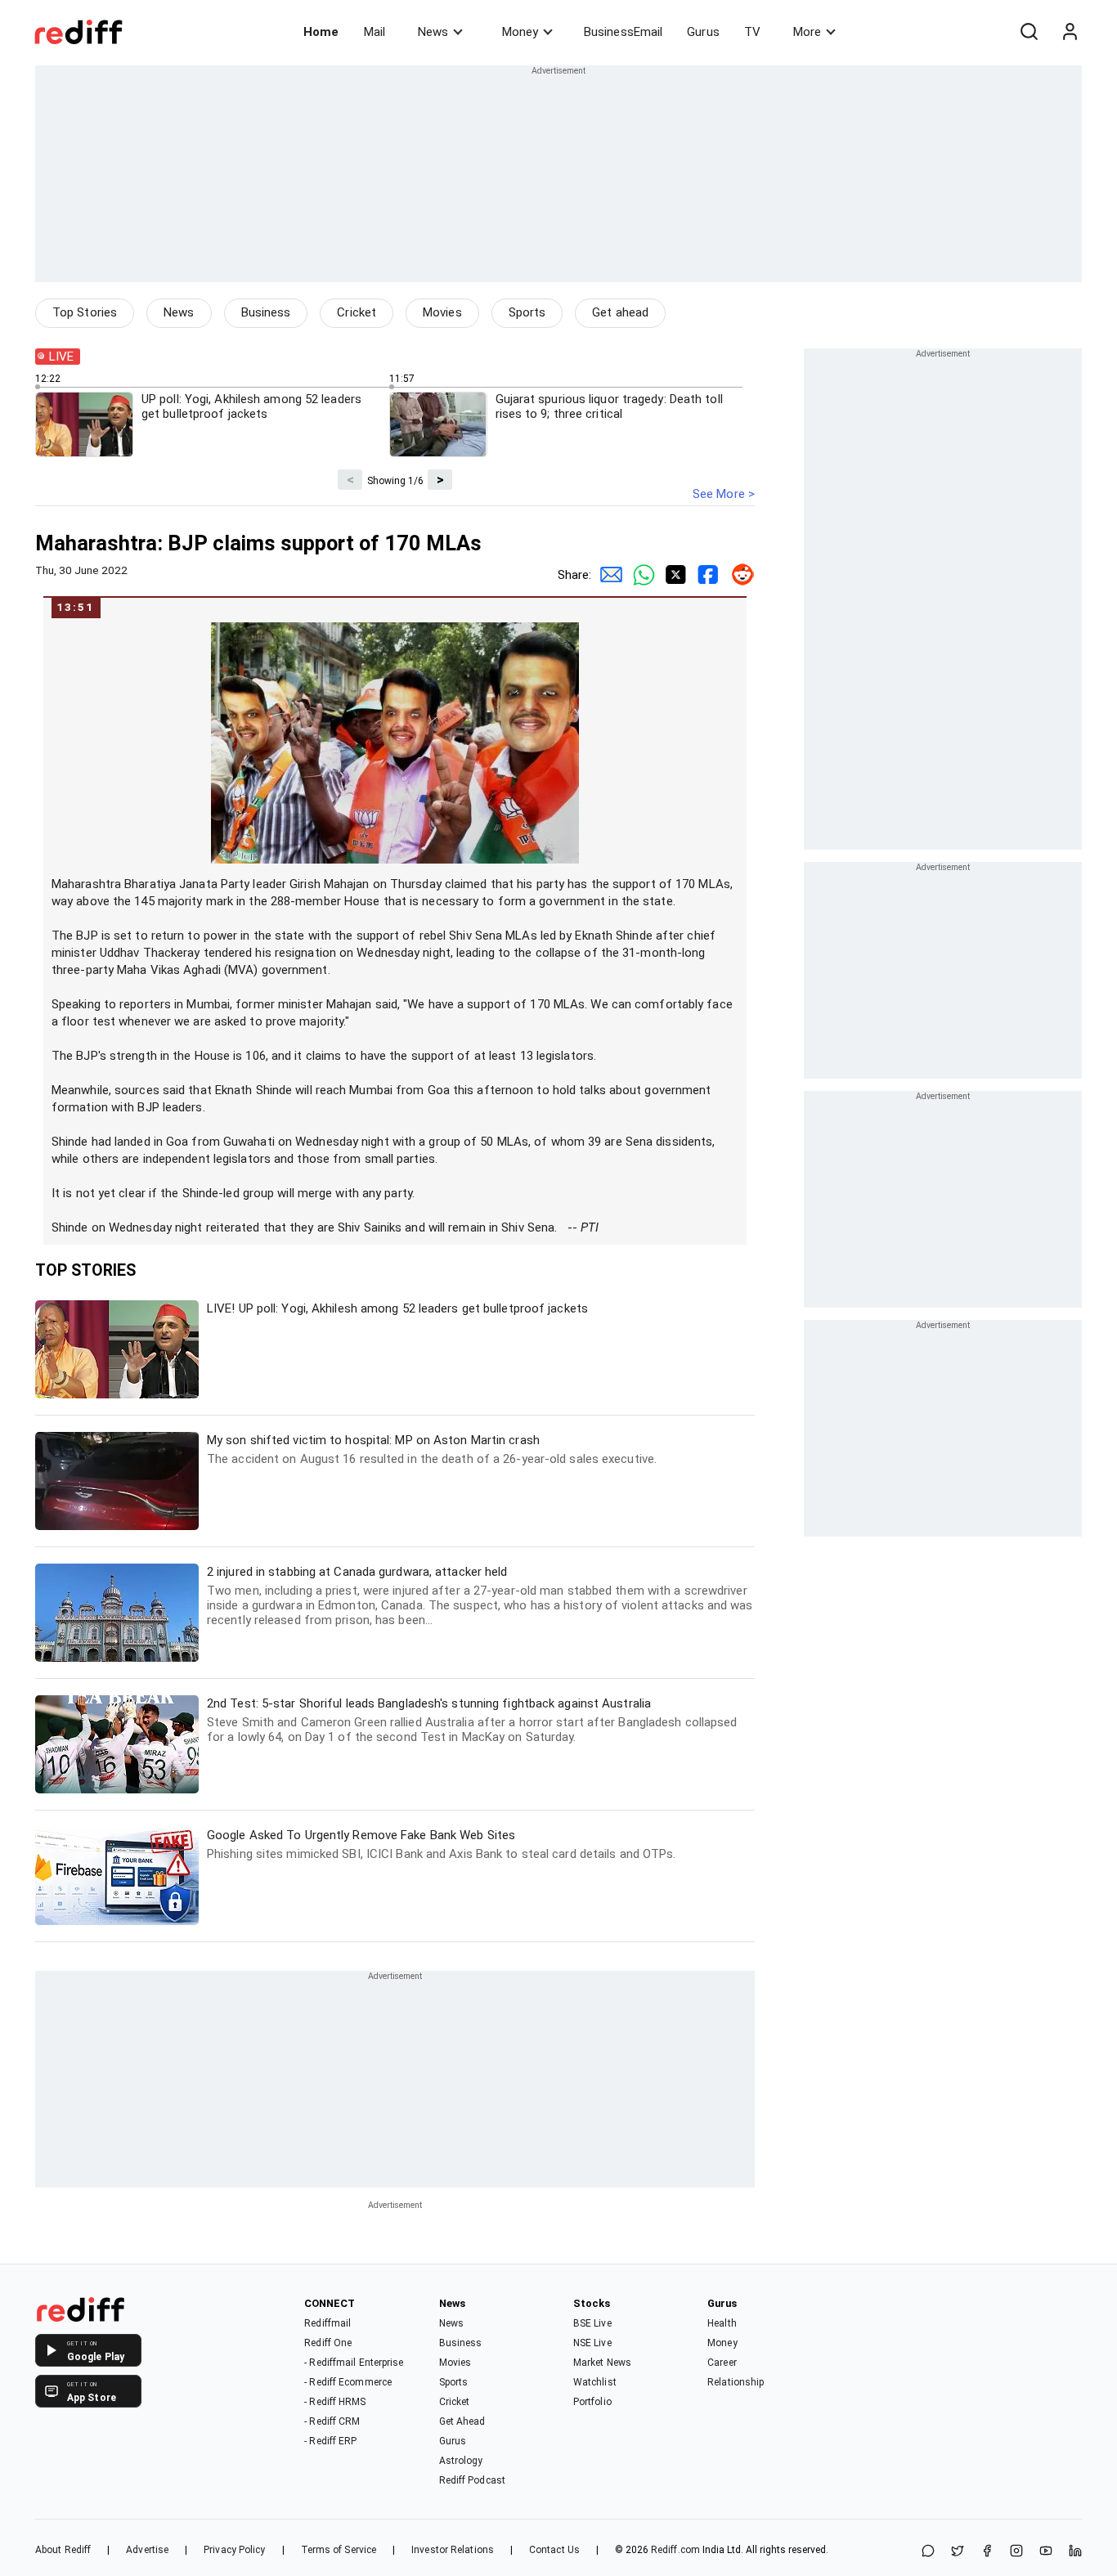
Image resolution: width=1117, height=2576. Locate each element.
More (807, 32)
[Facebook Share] (706, 575)
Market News (602, 2363)
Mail (375, 32)
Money (520, 32)
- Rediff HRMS (335, 2402)
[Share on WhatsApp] (928, 2552)
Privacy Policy (234, 2550)
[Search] (1029, 32)
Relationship (736, 2382)
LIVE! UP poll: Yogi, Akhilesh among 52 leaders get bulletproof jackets (397, 1308)
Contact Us (554, 2550)
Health (722, 2323)
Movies (442, 312)
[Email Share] (608, 575)
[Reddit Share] (738, 575)
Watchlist (595, 2382)
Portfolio (592, 2402)
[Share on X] (958, 2552)
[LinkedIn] (1075, 2552)
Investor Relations (453, 2550)
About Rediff (63, 2550)
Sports (527, 312)
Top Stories (85, 312)
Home (321, 32)
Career (722, 2363)
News (433, 32)
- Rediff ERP (330, 2441)
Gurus (703, 32)
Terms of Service (339, 2550)
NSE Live (592, 2343)
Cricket (357, 312)
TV (752, 32)
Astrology (461, 2461)
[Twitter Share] (673, 575)
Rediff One (328, 2343)
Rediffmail (327, 2323)
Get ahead (620, 312)
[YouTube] (1046, 2552)
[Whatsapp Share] (640, 575)
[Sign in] (1070, 32)
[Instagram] (1016, 2552)
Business (266, 312)
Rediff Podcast (472, 2480)
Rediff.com (675, 2550)
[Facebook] (987, 2552)
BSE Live (592, 2323)
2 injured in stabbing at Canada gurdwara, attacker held (480, 1596)
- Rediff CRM (332, 2421)
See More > (724, 494)
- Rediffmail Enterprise (354, 2363)
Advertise (147, 2550)
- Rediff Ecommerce (348, 2382)
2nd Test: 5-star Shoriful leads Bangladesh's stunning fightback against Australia (472, 1720)
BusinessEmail (623, 32)
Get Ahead (462, 2421)
